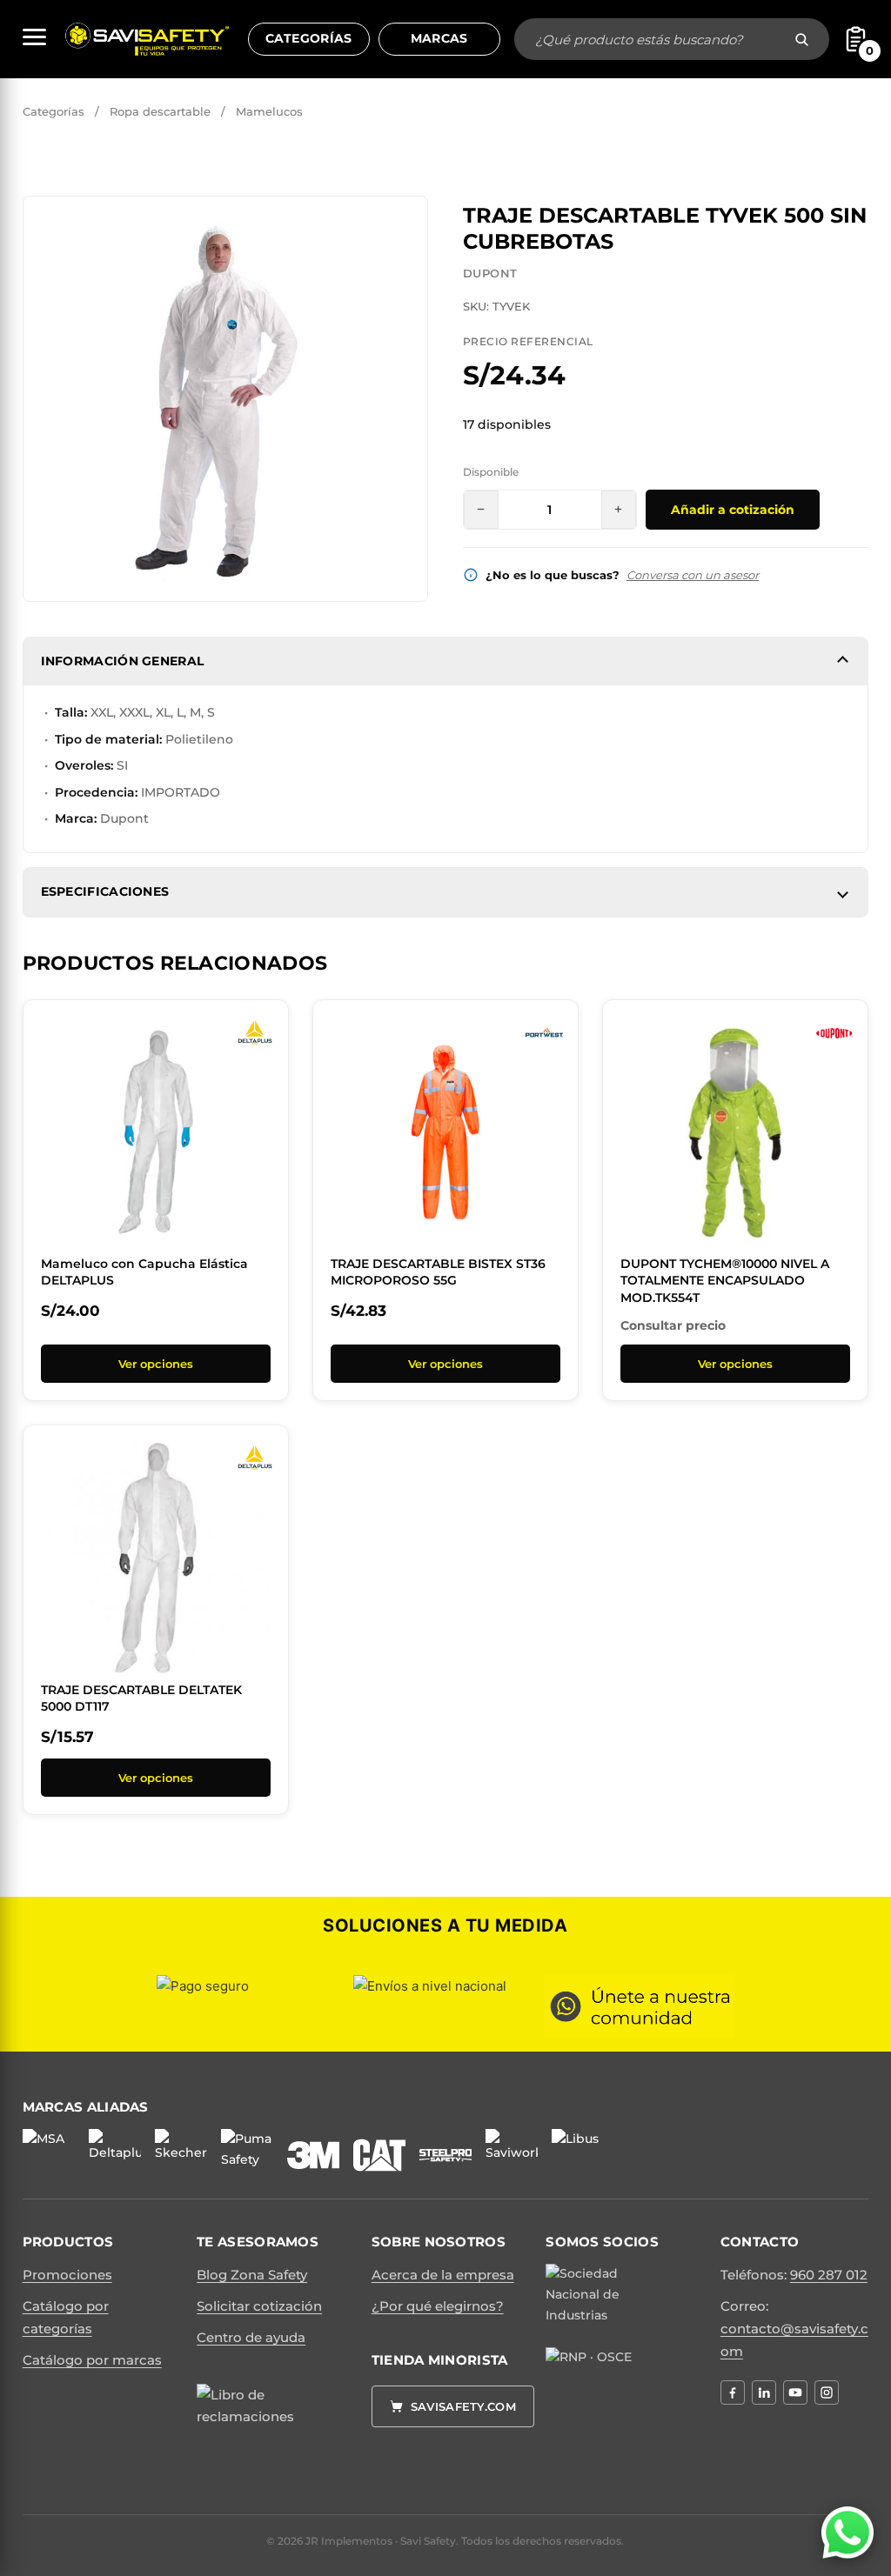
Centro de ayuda (251, 2337)
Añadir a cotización (733, 510)
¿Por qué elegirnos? (438, 2306)
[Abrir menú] (34, 37)
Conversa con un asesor (693, 575)
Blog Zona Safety (252, 2275)
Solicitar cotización (259, 2306)
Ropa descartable (160, 111)
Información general (123, 661)
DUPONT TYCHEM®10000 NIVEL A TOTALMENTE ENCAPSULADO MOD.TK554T (725, 1281)
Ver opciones (156, 1364)
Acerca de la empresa (443, 2275)
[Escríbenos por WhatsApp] (847, 2533)
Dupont (490, 273)
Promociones (67, 2275)
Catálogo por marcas (92, 2360)
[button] (405, 219)
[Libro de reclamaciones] (253, 2426)
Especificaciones (105, 891)
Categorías (309, 38)
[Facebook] (733, 2392)
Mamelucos (269, 111)
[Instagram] (827, 2392)
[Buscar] (802, 40)
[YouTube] (795, 2392)
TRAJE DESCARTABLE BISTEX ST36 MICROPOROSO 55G (438, 1272)
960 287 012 (829, 2275)
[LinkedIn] (764, 2392)
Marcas (439, 38)
